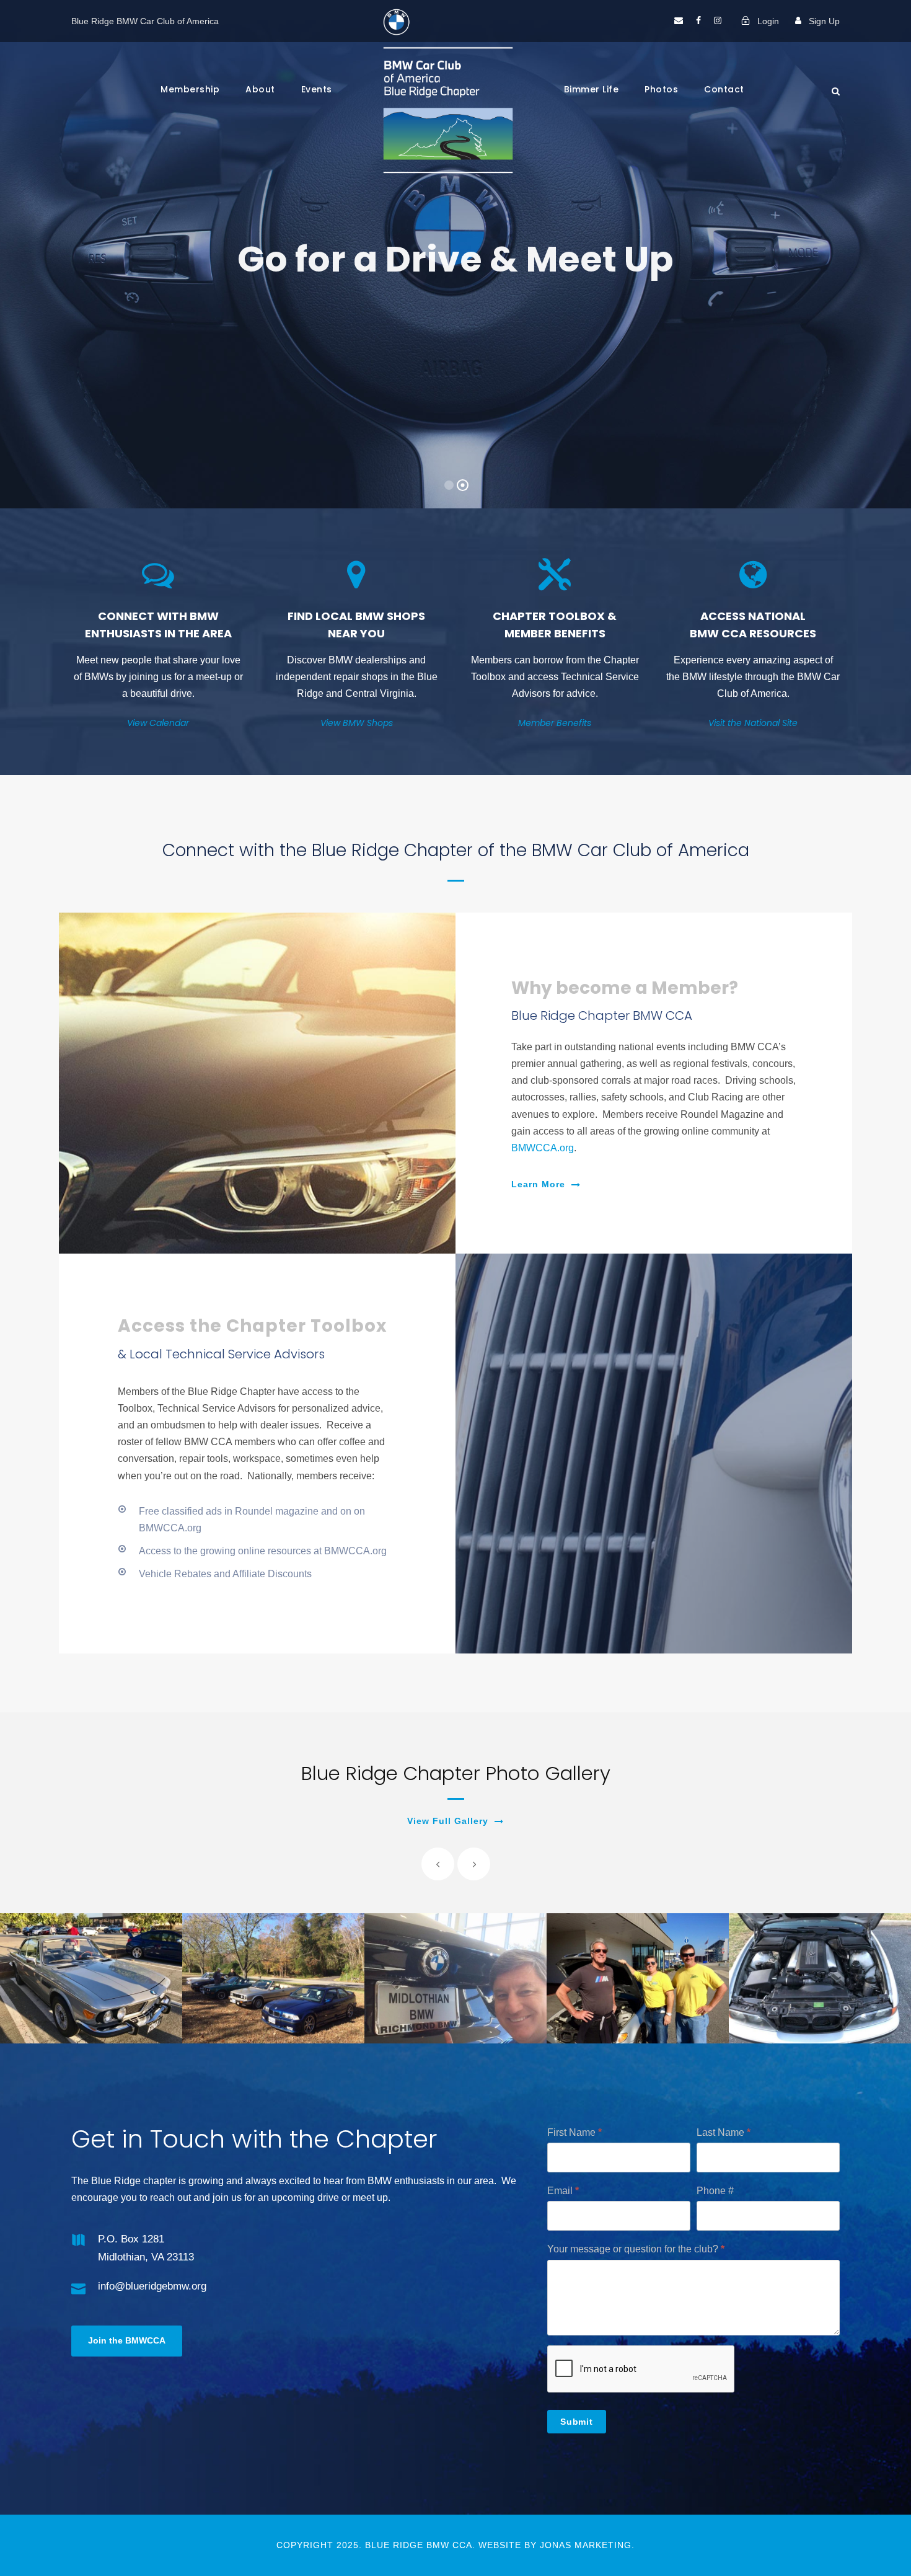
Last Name (724, 2132)
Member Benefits (555, 723)
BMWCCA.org (543, 1148)
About (260, 89)
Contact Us (386, 396)
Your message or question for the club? (636, 2249)
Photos (661, 89)
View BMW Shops (357, 723)
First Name (574, 2132)
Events (317, 89)
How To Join (536, 396)
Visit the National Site (753, 723)
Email (563, 2191)
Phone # (715, 2191)
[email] (679, 21)
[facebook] (698, 21)
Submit (577, 2422)
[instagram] (718, 21)
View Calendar (158, 723)
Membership (190, 89)
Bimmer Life (592, 89)
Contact (724, 89)
